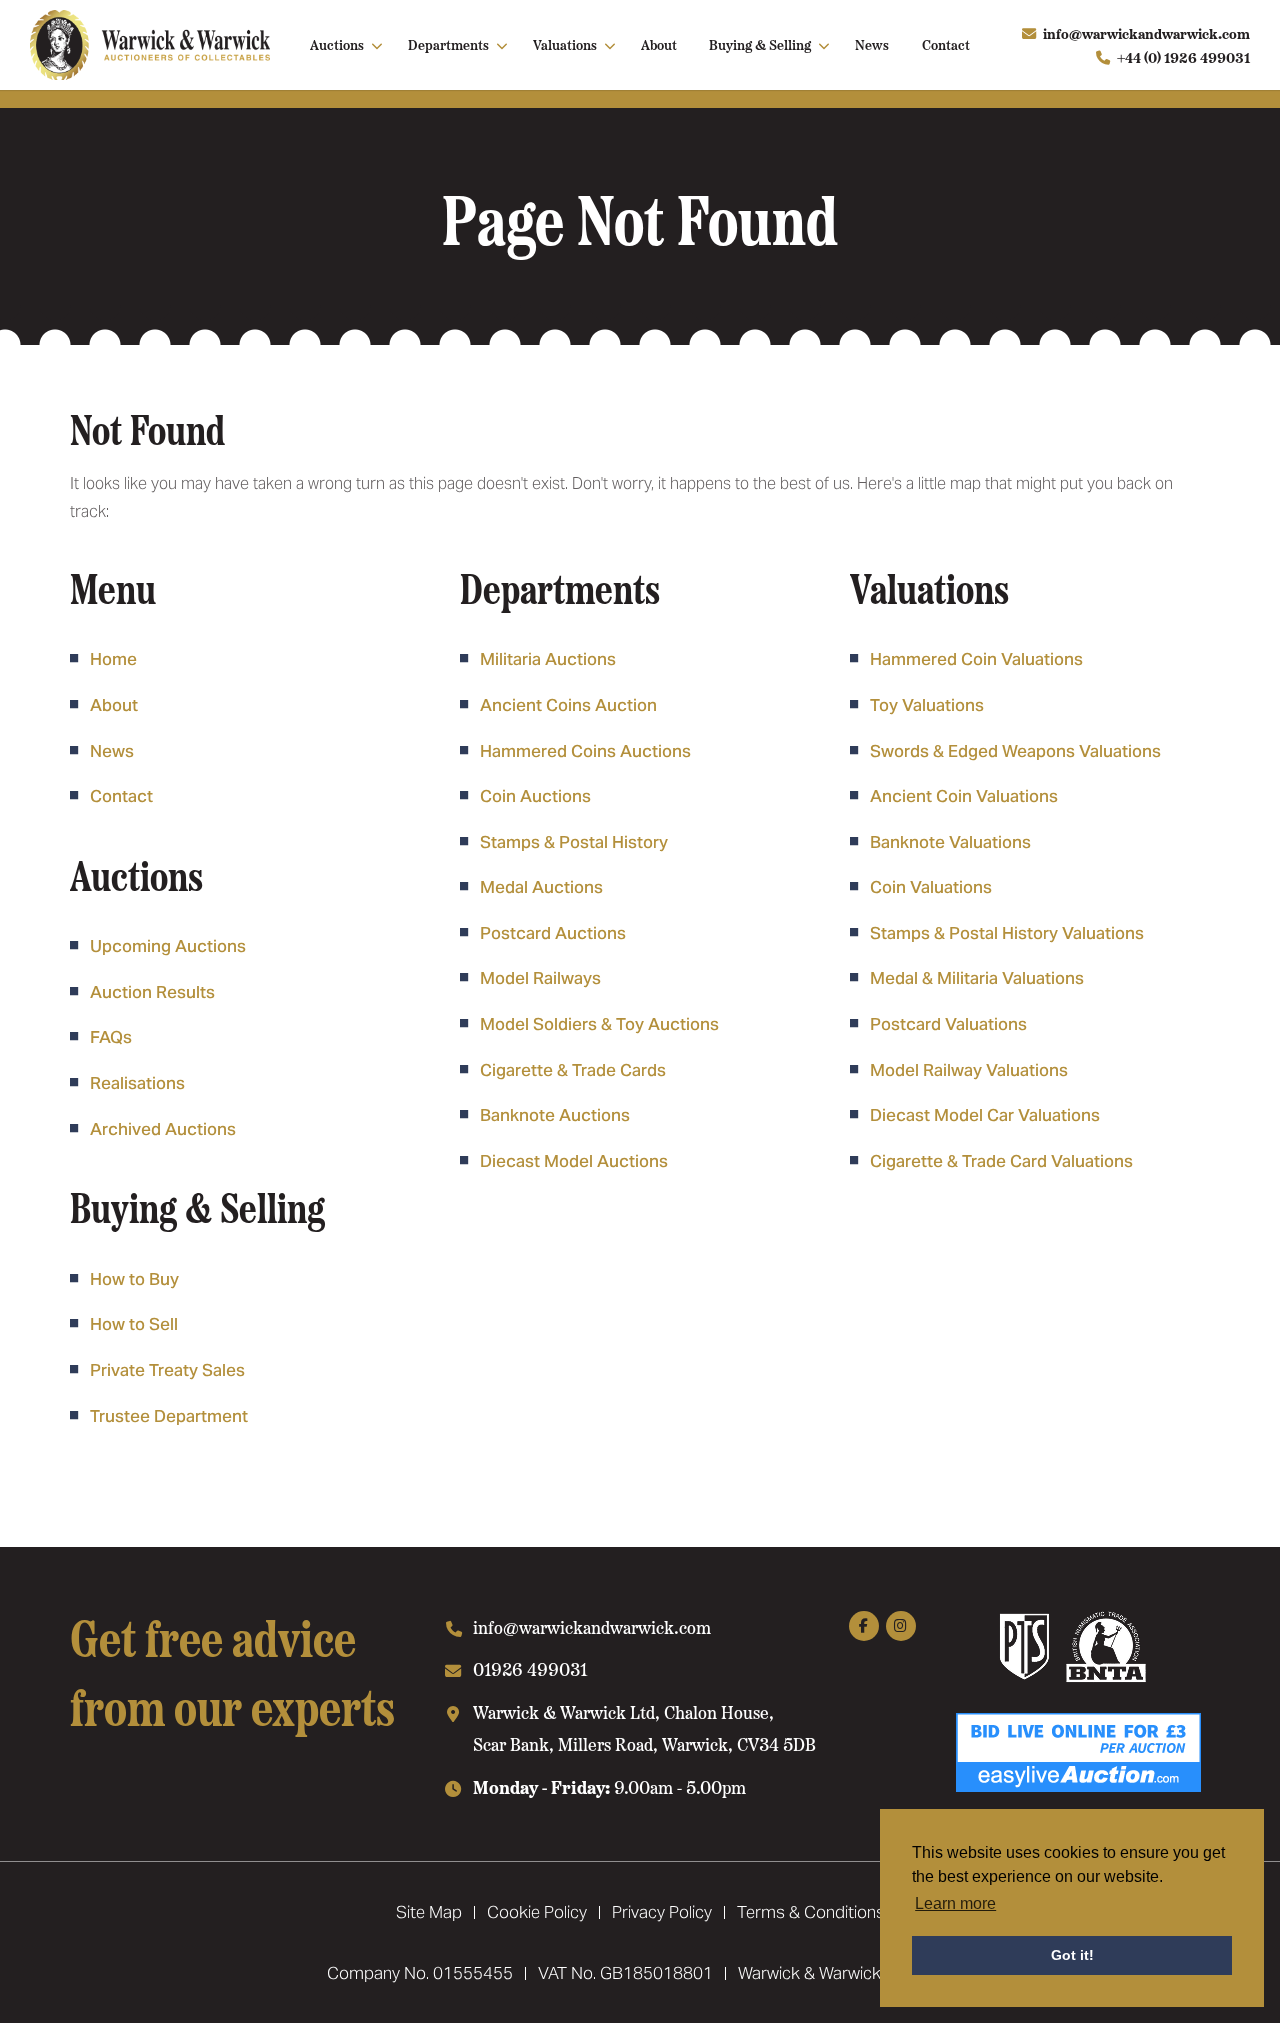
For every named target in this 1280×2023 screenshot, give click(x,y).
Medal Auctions (541, 887)
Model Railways (540, 978)
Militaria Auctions (548, 659)
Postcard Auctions (553, 933)
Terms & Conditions (811, 1912)
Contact (946, 44)
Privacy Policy (662, 1912)
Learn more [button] (955, 1903)
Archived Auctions (163, 1129)
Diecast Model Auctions (574, 1161)
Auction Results (152, 992)
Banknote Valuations (950, 842)
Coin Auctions (535, 796)
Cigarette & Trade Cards (573, 1070)
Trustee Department (169, 1416)
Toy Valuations (927, 705)
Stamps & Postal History (574, 842)
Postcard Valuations (948, 1024)
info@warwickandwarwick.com (1146, 33)
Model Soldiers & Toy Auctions (599, 1024)
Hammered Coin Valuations (976, 659)
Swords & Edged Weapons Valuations (1015, 751)
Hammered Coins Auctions (585, 751)
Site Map (429, 1912)
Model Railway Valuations (969, 1070)
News (872, 44)
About (659, 44)
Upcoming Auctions (168, 946)
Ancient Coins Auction (568, 705)
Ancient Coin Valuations (964, 796)
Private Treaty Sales (167, 1370)
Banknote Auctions (555, 1115)
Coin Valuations (931, 887)
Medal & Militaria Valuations (977, 978)
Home (113, 659)
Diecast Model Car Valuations (985, 1115)
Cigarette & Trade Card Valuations (1001, 1161)
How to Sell (134, 1324)
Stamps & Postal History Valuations (1007, 933)
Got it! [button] (1072, 1955)
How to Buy (134, 1279)
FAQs (111, 1037)
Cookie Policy (537, 1912)
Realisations (137, 1083)
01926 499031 (530, 1668)
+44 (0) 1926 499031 (1183, 57)
